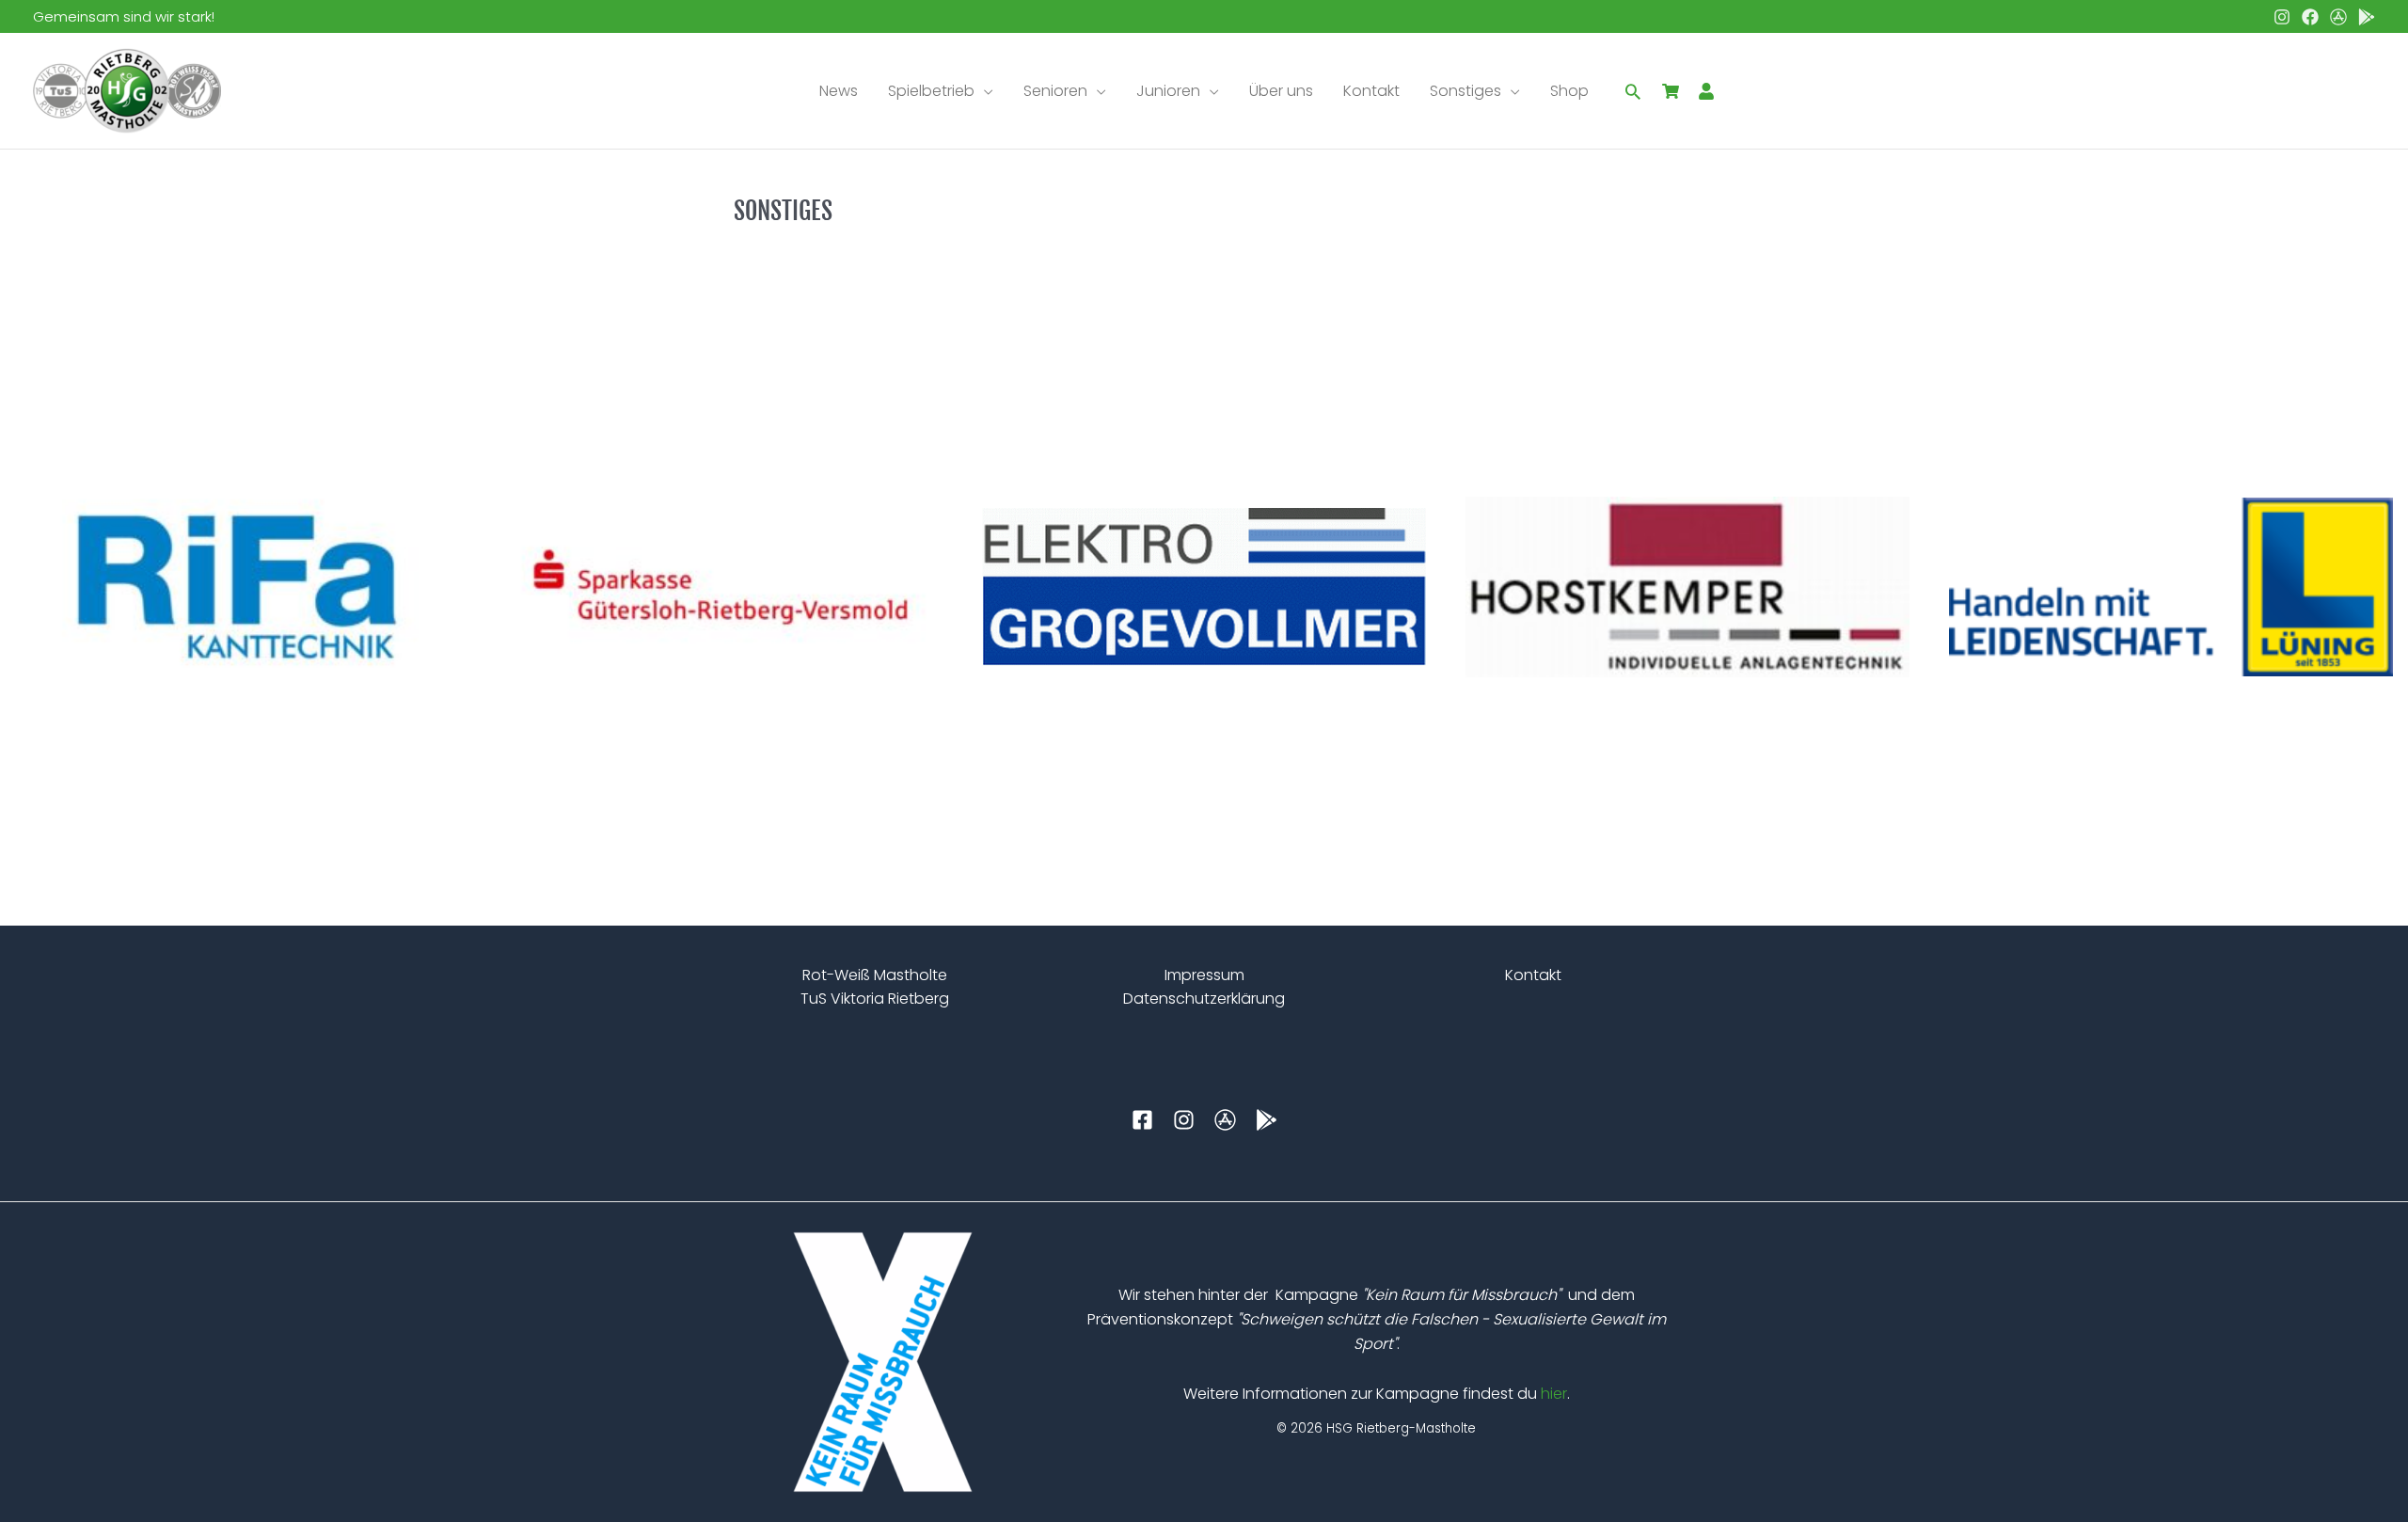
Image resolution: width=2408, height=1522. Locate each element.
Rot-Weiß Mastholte (875, 975)
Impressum (1204, 975)
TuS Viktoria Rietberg (875, 999)
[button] (984, 91)
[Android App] (2367, 17)
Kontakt (1533, 975)
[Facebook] (2310, 17)
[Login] (1706, 91)
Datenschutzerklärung (1204, 999)
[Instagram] (2282, 17)
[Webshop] (1671, 91)
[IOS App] (2338, 17)
